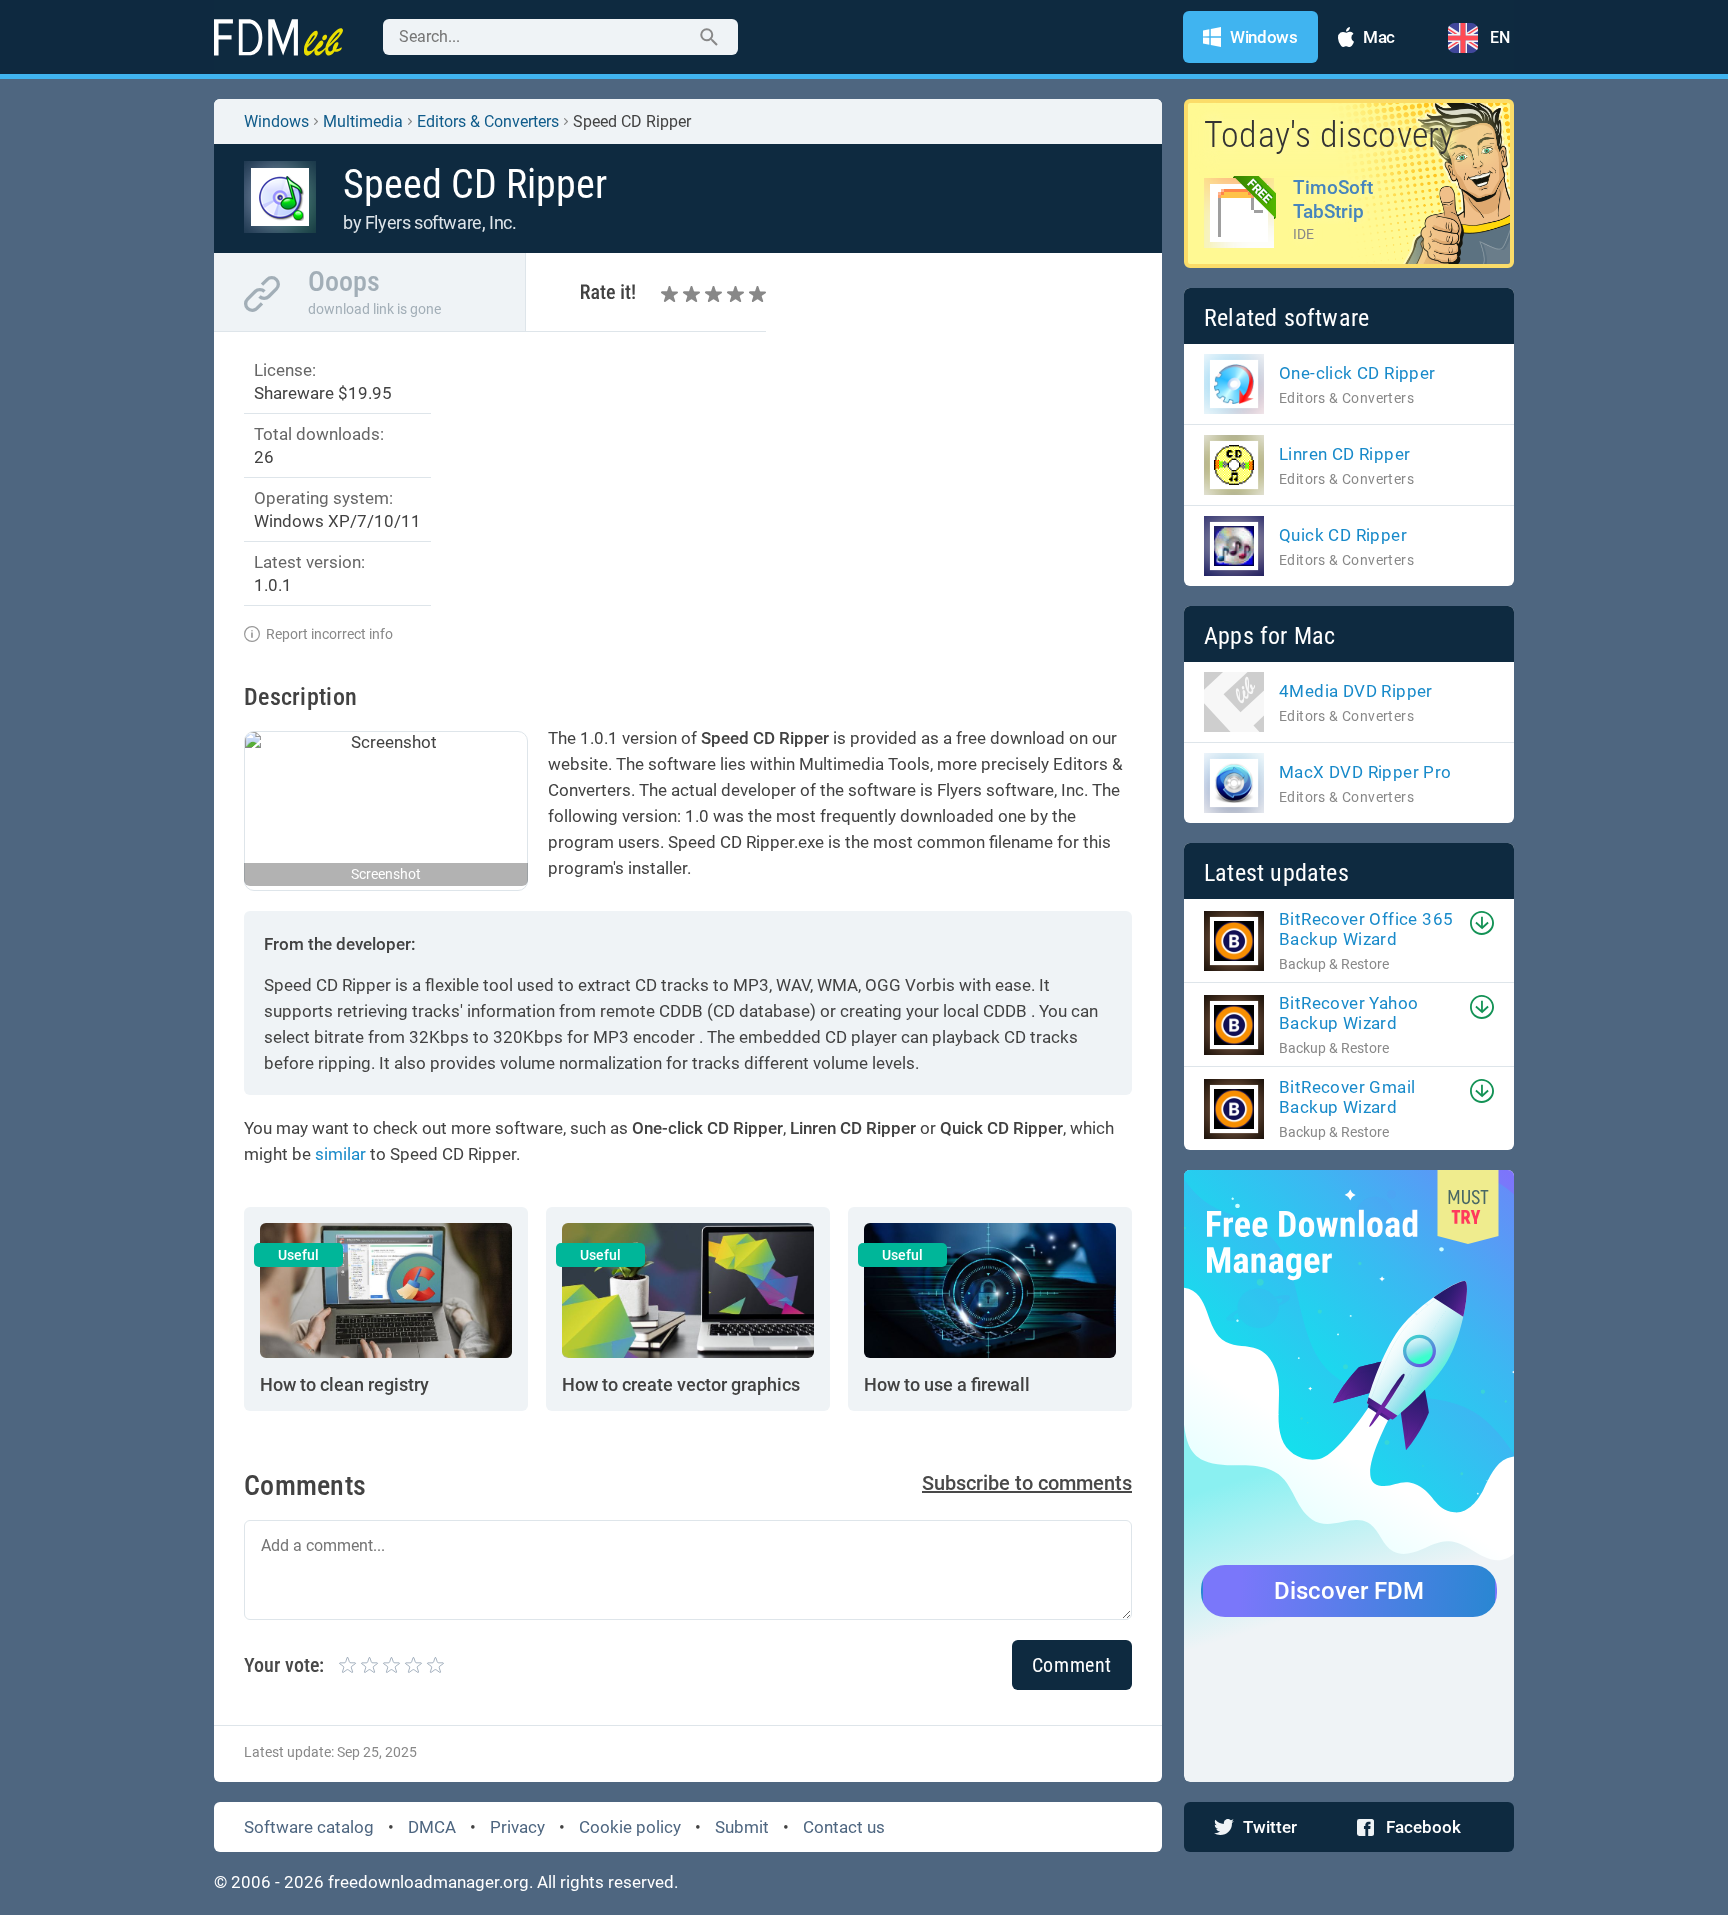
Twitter (1270, 1827)
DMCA (432, 1827)
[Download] (1482, 923)
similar (340, 1154)
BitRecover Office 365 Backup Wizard (1366, 929)
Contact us (844, 1827)
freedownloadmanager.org (428, 1882)
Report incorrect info (329, 634)
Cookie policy (630, 1827)
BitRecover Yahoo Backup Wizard (1348, 1013)
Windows (276, 121)
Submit (742, 1827)
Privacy (517, 1827)
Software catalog (309, 1827)
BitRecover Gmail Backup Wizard (1347, 1097)
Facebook (1423, 1827)
